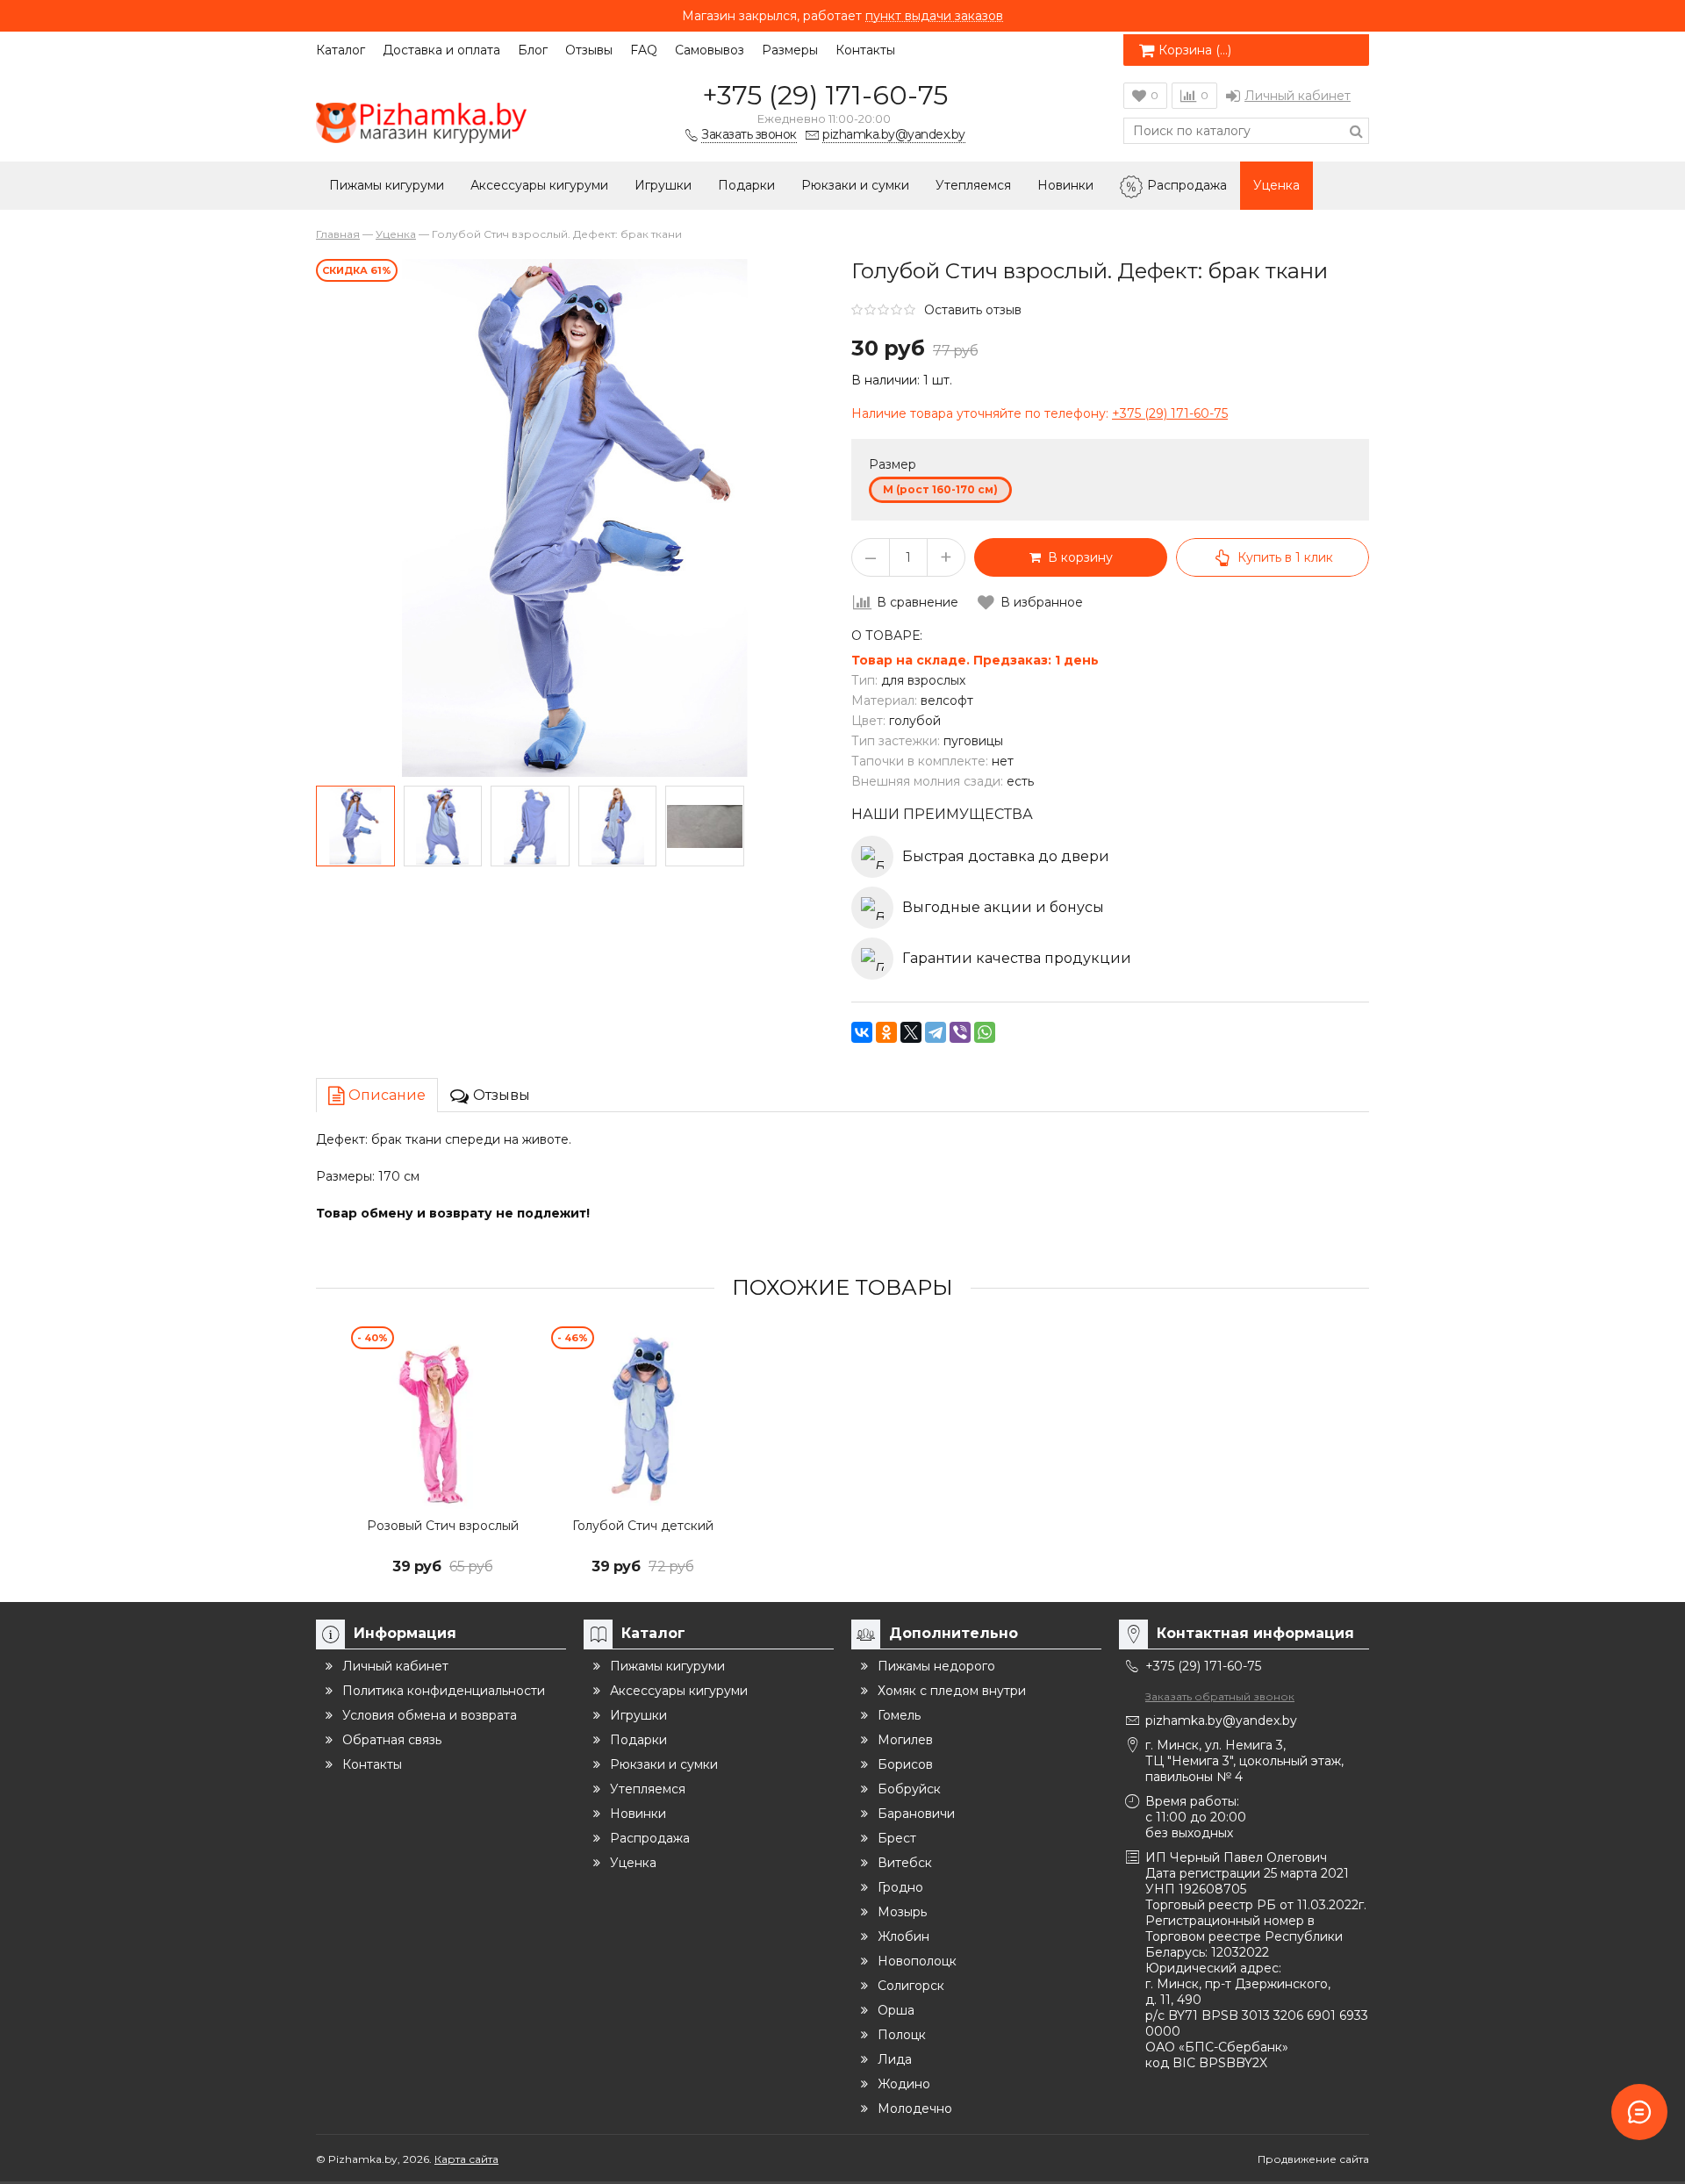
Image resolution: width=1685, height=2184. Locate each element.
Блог (533, 50)
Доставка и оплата (441, 50)
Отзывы (589, 50)
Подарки (746, 185)
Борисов (905, 1764)
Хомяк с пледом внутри (952, 1691)
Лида (895, 2059)
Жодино (904, 2084)
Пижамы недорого (936, 1666)
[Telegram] (936, 1032)
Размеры (790, 50)
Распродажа (1187, 185)
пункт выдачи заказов (934, 16)
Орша (896, 2010)
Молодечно (915, 2109)
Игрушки (663, 185)
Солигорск (911, 1986)
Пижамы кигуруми (387, 185)
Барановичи (916, 1814)
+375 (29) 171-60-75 (825, 95)
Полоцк (902, 2035)
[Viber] (960, 1032)
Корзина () (1195, 50)
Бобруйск (909, 1789)
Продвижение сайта (1313, 2159)
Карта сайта (466, 2159)
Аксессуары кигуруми (539, 185)
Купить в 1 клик (1285, 557)
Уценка (1276, 185)
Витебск (905, 1863)
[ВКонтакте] (862, 1032)
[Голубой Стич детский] (642, 1418)
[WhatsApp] (985, 1032)
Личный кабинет (1298, 96)
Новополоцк (917, 1961)
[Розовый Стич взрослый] (442, 1418)
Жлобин (903, 1936)
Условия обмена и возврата (430, 1715)
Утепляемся (973, 185)
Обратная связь (392, 1740)
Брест (897, 1838)
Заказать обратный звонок (1220, 1696)
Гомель (899, 1715)
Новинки (1065, 185)
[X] (911, 1032)
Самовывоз (710, 50)
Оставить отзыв (973, 310)
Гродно (900, 1887)
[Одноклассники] (886, 1032)
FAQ (644, 50)
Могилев (905, 1740)
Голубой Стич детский (643, 1526)
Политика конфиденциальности (444, 1691)
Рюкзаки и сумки (855, 185)
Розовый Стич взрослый (443, 1526)
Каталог (341, 50)
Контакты (865, 50)
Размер (893, 464)
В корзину (1077, 557)
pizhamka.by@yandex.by (1221, 1721)
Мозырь (902, 1912)
